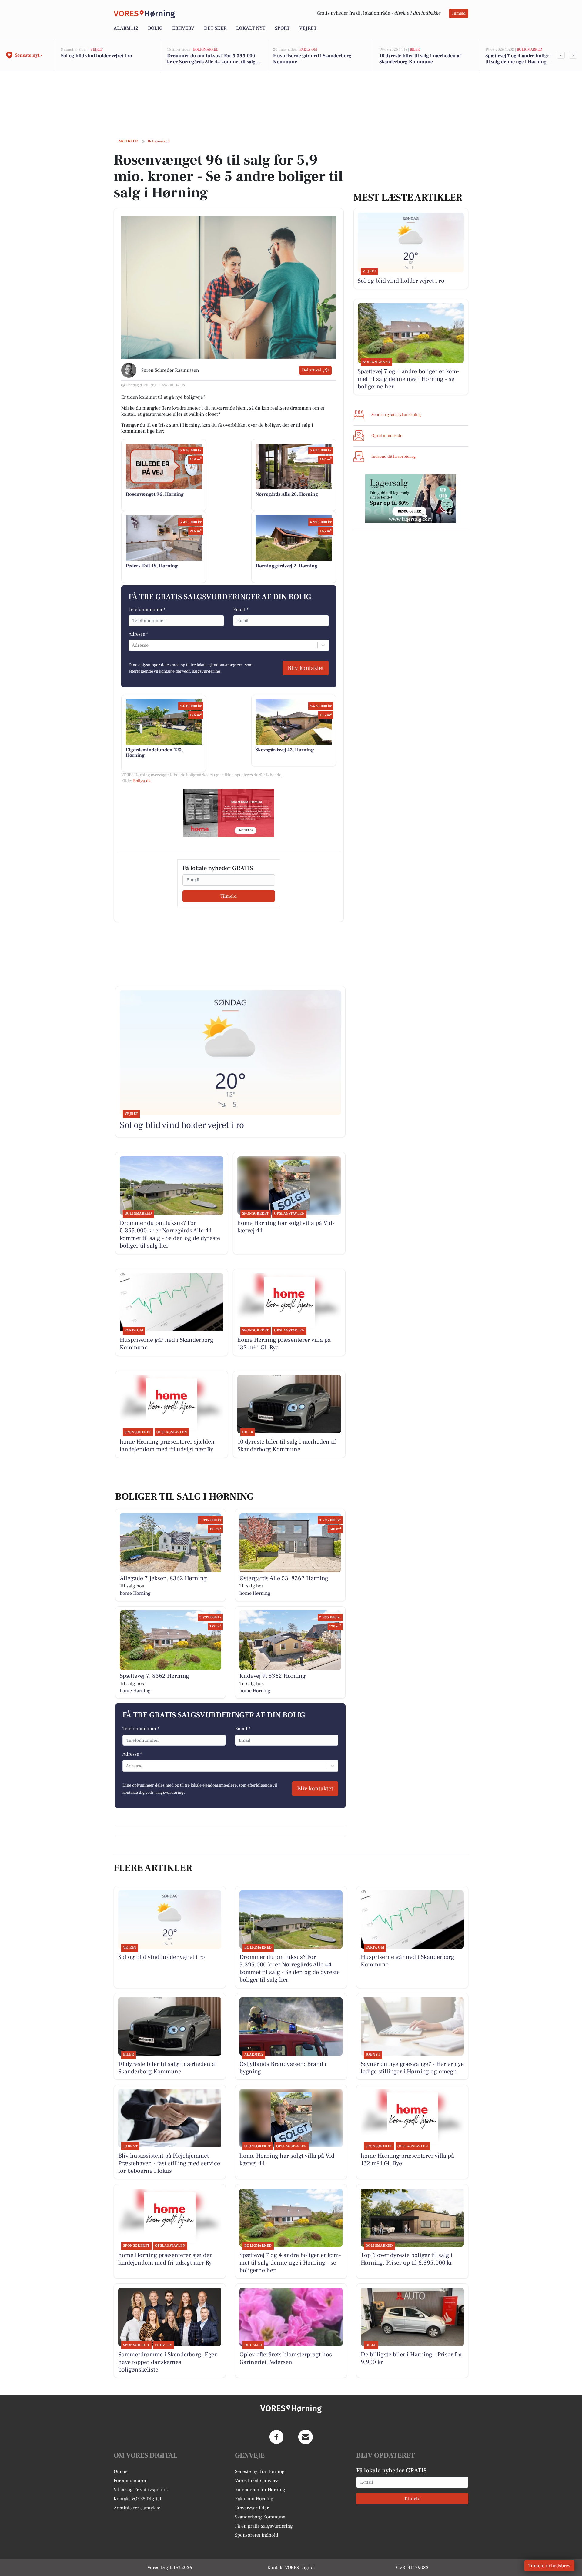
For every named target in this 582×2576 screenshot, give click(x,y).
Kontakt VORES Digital (137, 2499)
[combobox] (132, 645)
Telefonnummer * (147, 610)
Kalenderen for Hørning (260, 2490)
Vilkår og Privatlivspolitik (141, 2490)
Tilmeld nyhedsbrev (549, 2566)
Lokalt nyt (251, 28)
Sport (282, 28)
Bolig (155, 28)
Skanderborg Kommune (260, 2517)
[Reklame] (229, 813)
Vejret (308, 28)
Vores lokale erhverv (256, 2481)
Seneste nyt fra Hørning (260, 2471)
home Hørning (135, 1593)
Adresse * (138, 634)
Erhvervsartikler (252, 2508)
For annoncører (130, 2481)
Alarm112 (126, 28)
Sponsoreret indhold (257, 2535)
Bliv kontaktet (306, 668)
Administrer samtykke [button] (137, 2508)
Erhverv (183, 28)
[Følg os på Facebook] (276, 2437)
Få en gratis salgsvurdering (264, 2526)
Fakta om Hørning (254, 2499)
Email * (241, 610)
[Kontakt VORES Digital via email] (306, 2437)
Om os (120, 2471)
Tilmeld (459, 13)
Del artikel (311, 370)
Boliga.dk (142, 781)
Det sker (215, 28)
